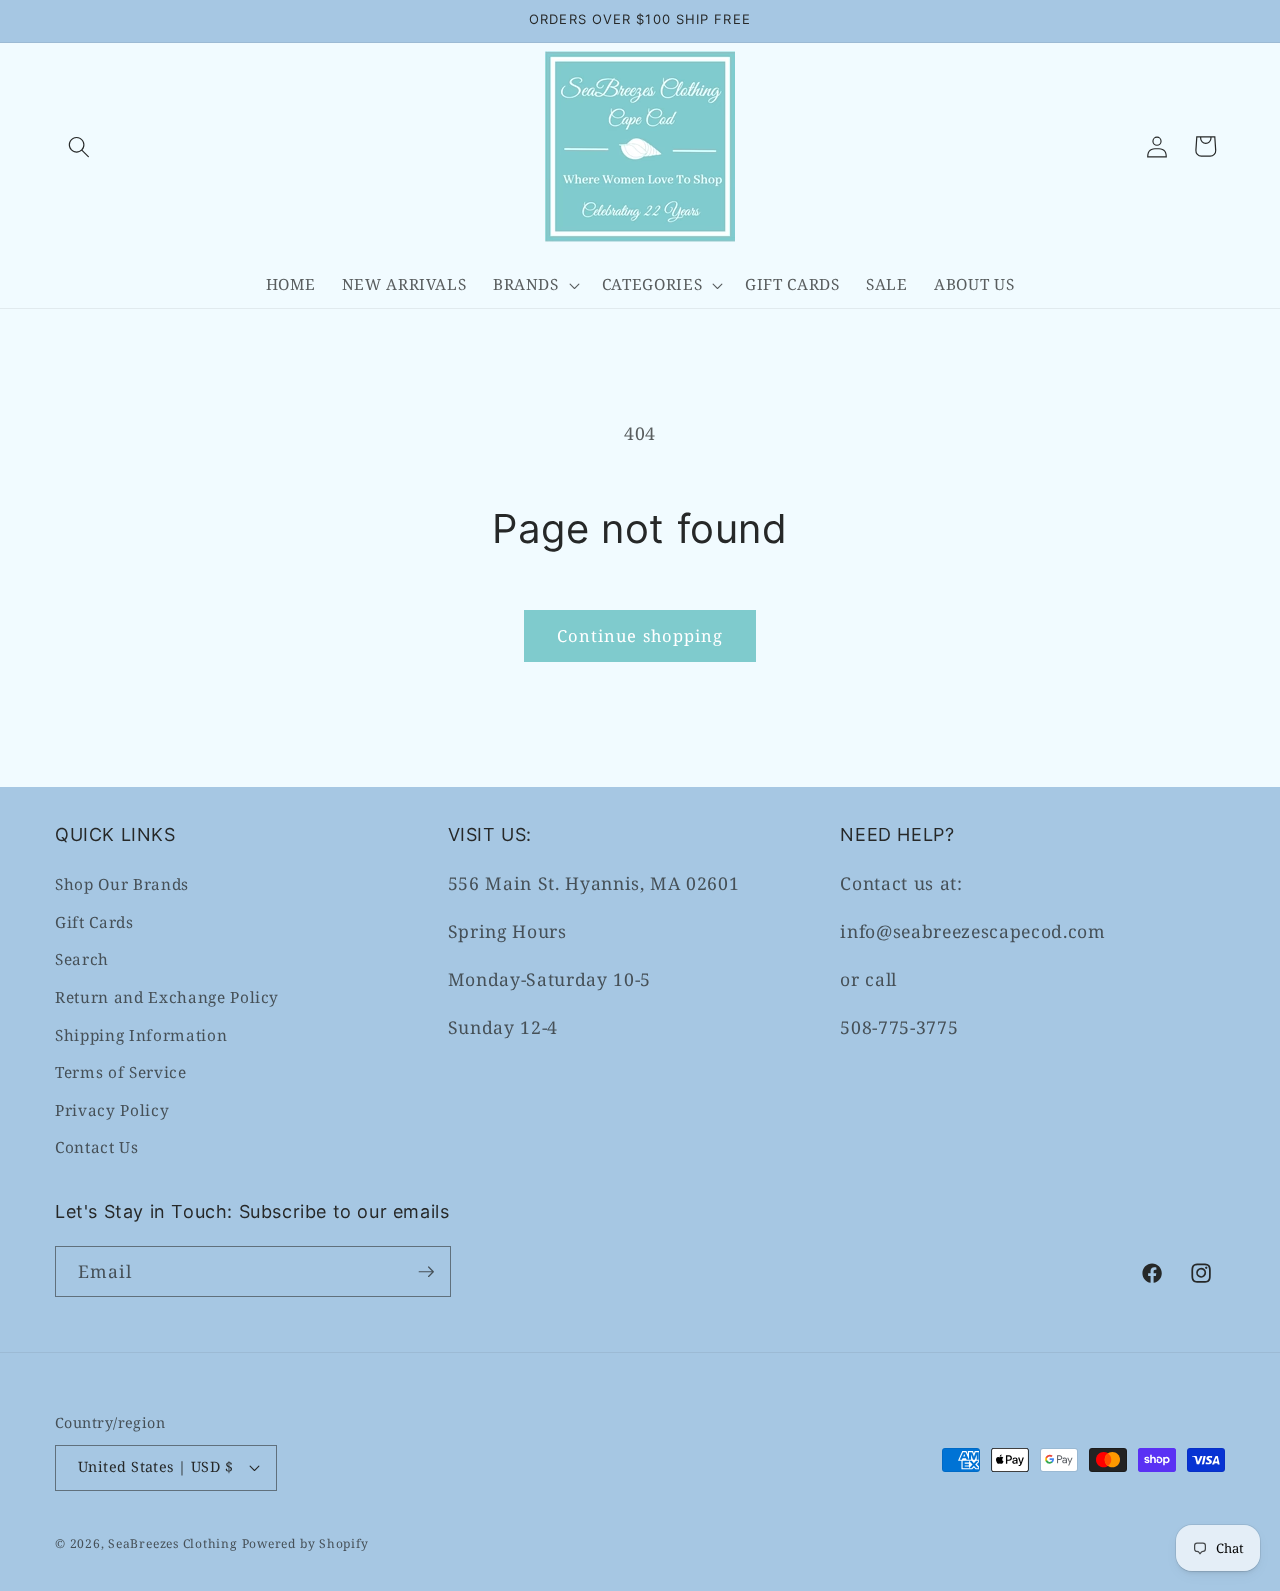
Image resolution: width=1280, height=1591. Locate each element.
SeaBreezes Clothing (173, 1543)
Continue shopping (640, 635)
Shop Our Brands (122, 884)
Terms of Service (121, 1072)
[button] (79, 146)
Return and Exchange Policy (167, 997)
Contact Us (97, 1147)
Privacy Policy (112, 1110)
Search (82, 959)
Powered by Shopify (305, 1543)
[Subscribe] (426, 1272)
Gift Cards (94, 922)
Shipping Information (141, 1035)
